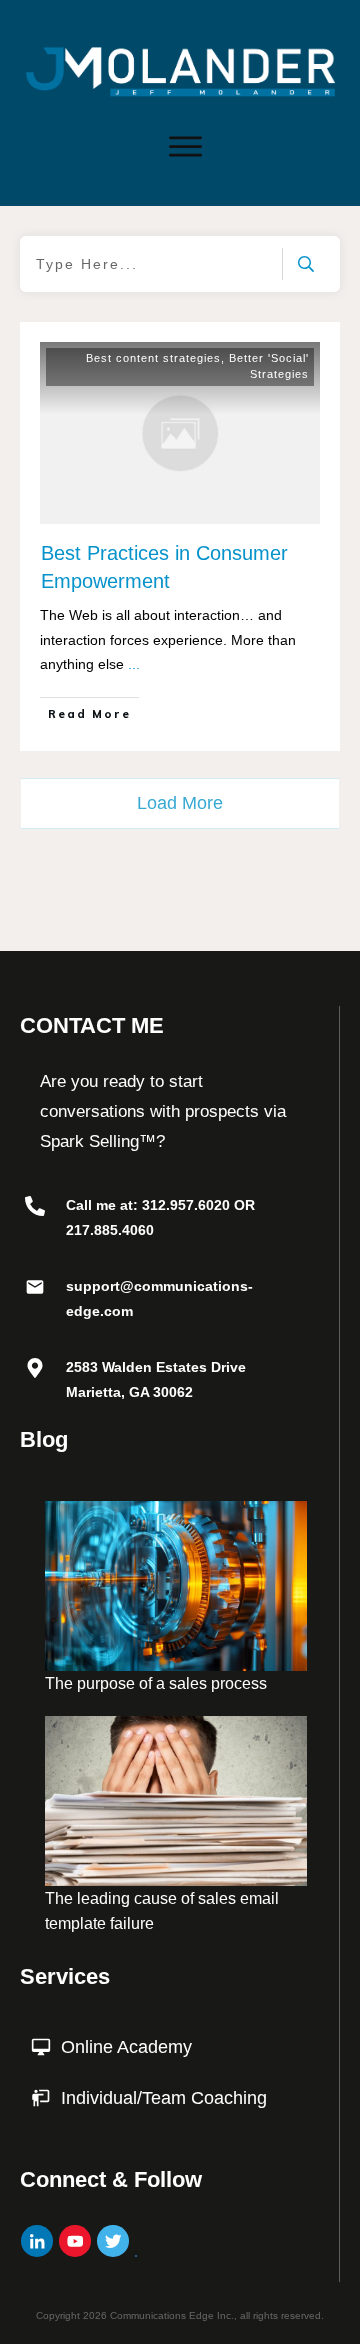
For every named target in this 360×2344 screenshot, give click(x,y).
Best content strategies (153, 358)
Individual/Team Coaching (164, 2098)
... (134, 664)
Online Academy (126, 2047)
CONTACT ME (92, 1025)
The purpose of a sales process (156, 1683)
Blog (44, 1439)
